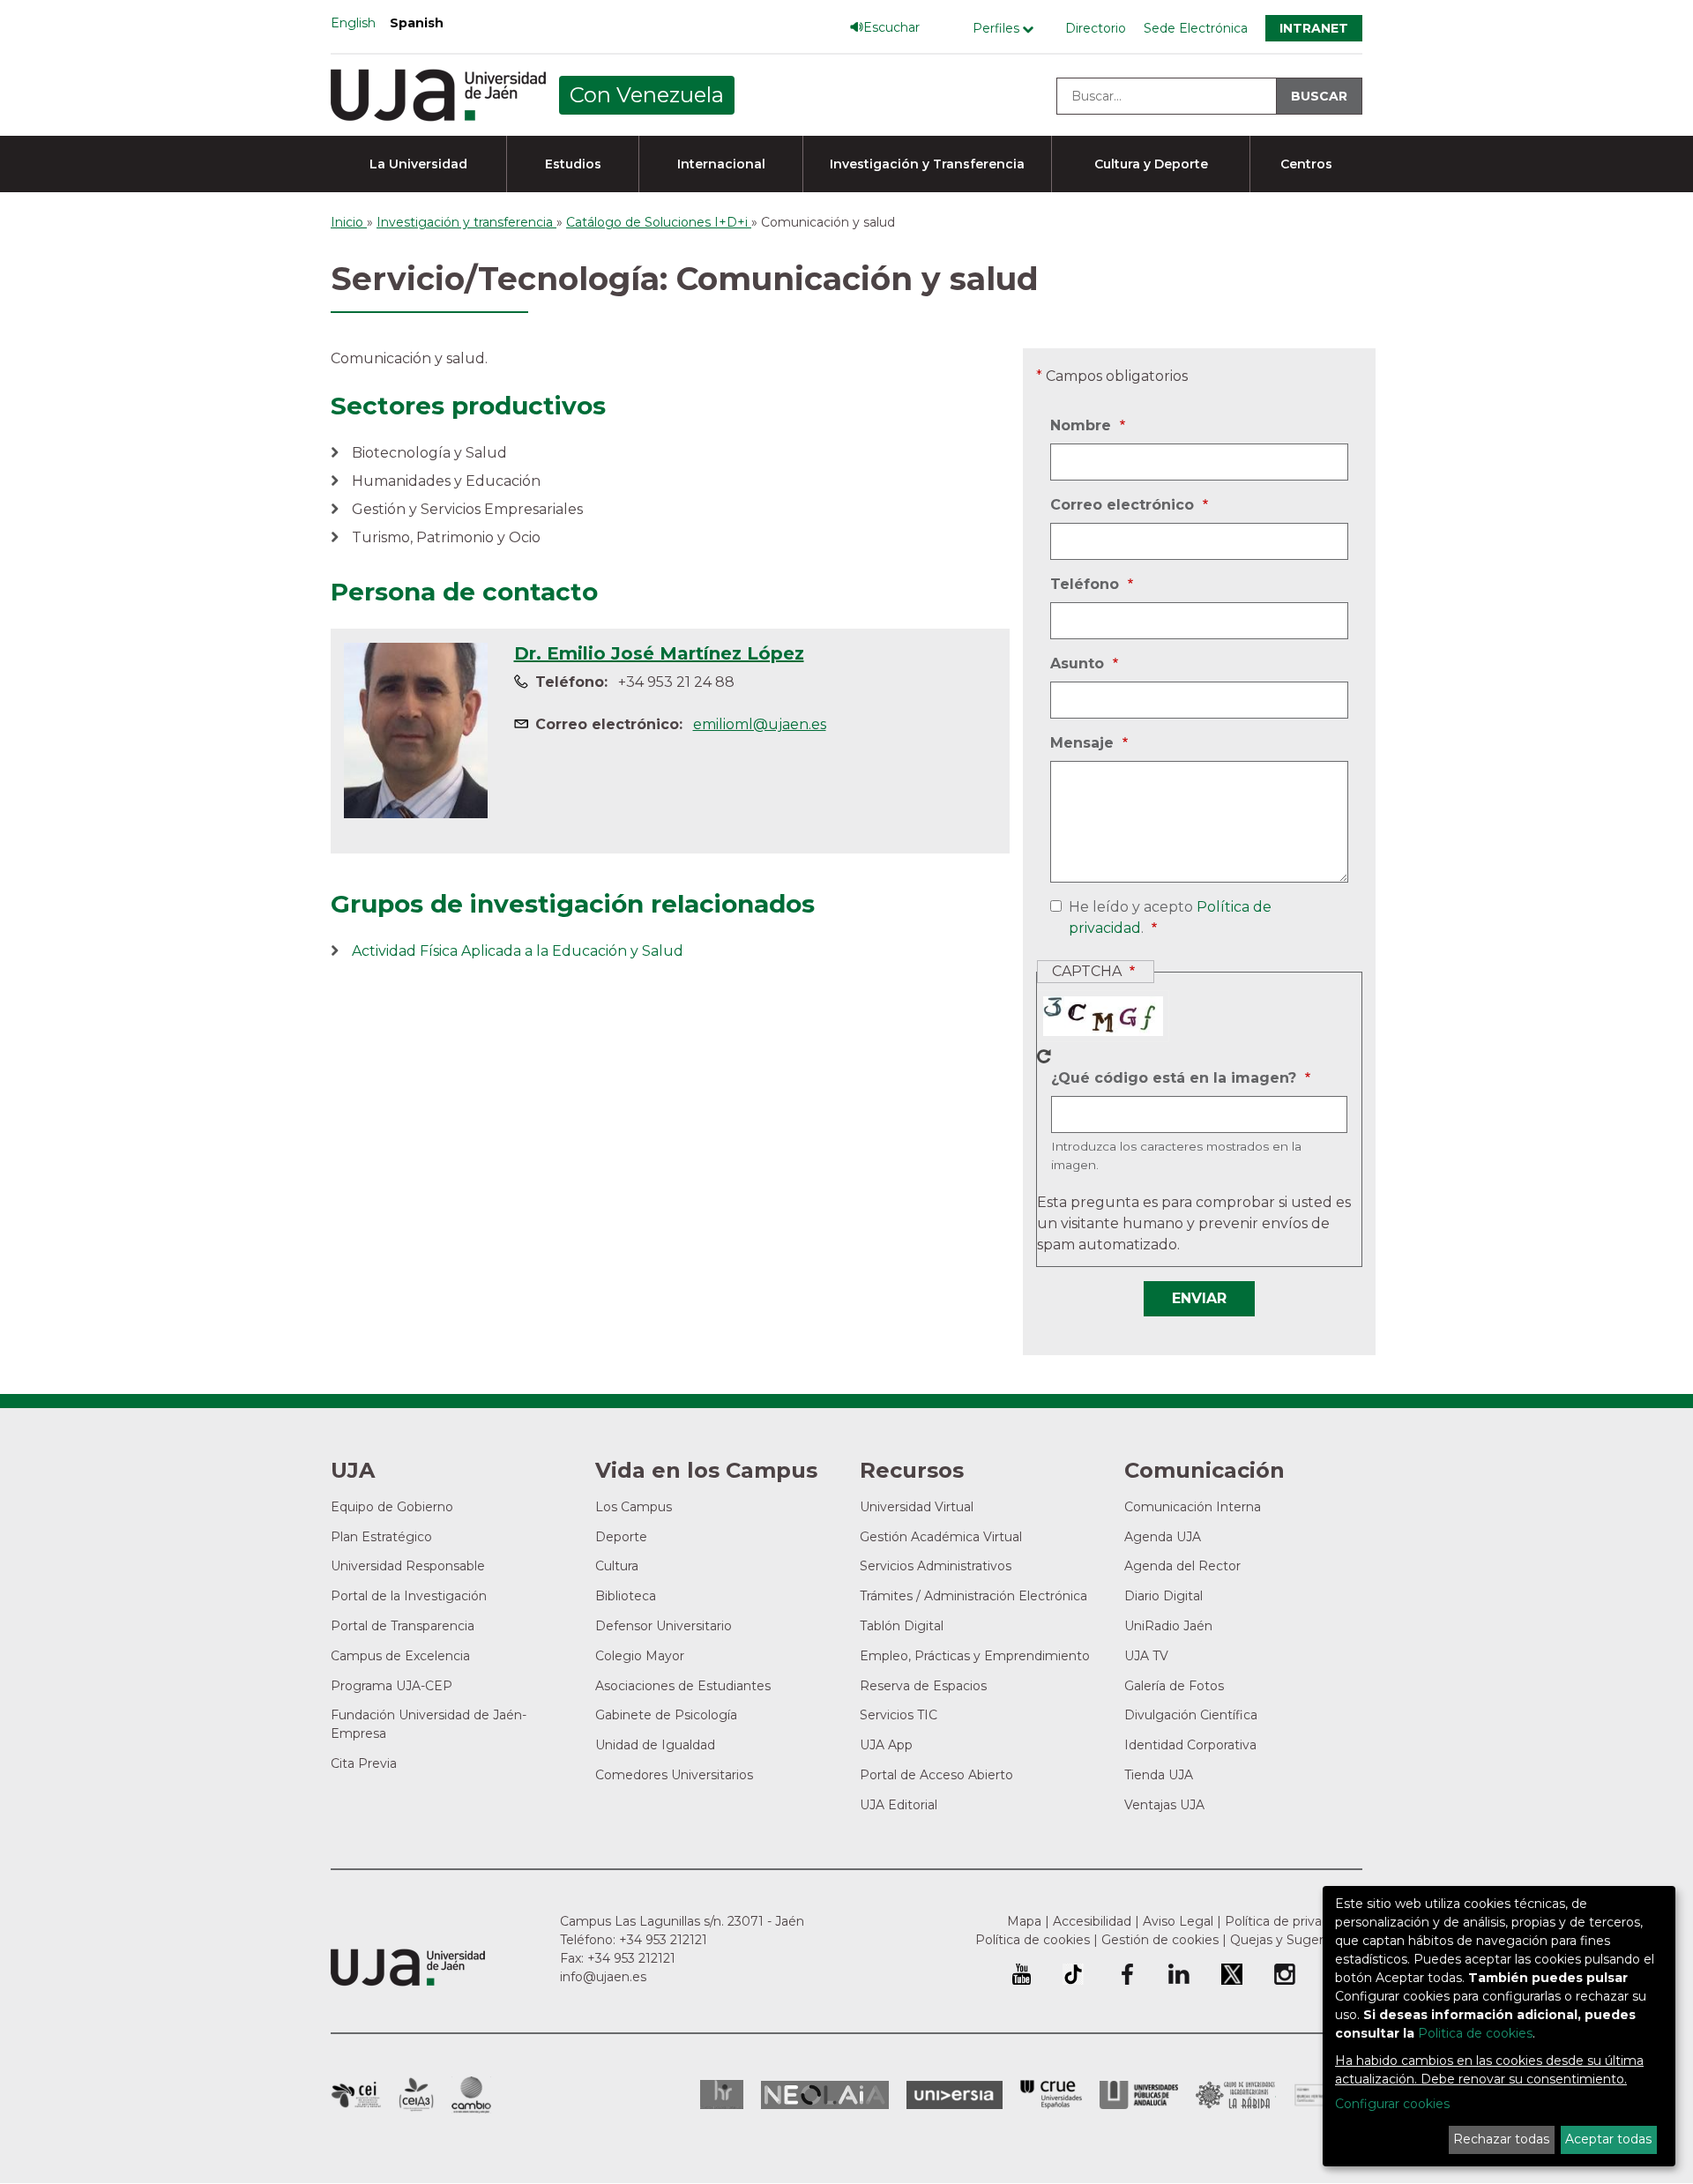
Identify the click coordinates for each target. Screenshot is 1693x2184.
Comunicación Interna (1193, 1507)
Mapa (1024, 1921)
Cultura (617, 1566)
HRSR (722, 2095)
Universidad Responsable (408, 1566)
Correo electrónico (1124, 506)
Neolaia (825, 2095)
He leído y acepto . (1167, 919)
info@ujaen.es (603, 1977)
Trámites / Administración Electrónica (973, 1596)
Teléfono (1087, 585)
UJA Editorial (899, 1805)
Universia (955, 2095)
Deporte (621, 1537)
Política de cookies (1033, 1940)
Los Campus (634, 1507)
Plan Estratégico (381, 1537)
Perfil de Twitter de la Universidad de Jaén (1232, 1974)
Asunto (1079, 665)
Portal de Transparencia (403, 1626)
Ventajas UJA (1164, 1805)
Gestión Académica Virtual (941, 1537)
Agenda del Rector (1182, 1566)
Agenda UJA (1163, 1537)
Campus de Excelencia (400, 1656)
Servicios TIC (899, 1715)
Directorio (1096, 28)
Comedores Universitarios (674, 1775)
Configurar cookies (1392, 2104)
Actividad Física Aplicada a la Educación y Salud (518, 951)
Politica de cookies (1475, 2033)
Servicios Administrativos (936, 1566)
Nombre (1083, 427)
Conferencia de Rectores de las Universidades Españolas (1051, 2095)
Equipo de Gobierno (392, 1507)
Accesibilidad (1092, 1921)
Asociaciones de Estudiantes (683, 1686)
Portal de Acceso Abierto (936, 1775)
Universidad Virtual (917, 1507)
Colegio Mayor (640, 1656)
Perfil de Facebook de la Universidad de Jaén (1126, 1974)
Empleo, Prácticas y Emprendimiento (975, 1656)
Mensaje (1084, 744)
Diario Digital (1163, 1596)
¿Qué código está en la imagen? (1176, 1079)
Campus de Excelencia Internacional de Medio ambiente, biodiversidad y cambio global (471, 2095)
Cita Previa (364, 1763)
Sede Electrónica (1196, 28)
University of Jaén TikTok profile (1073, 1974)
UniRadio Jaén (1168, 1626)
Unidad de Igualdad (655, 1745)
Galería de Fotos (1174, 1686)
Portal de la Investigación (409, 1596)
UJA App (886, 1745)
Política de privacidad (1290, 1921)
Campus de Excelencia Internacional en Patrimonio (356, 2095)
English (353, 23)
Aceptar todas (1608, 2139)
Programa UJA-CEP (392, 1686)
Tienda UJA (1159, 1775)
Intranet (1314, 28)
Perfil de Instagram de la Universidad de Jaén (1285, 1974)
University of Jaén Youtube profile (1022, 1974)
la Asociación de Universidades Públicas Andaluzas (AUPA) (1139, 2095)
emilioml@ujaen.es (760, 724)
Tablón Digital (902, 1626)
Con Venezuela (647, 95)
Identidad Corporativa (1190, 1745)
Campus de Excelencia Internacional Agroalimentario (416, 2095)
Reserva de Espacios (923, 1686)
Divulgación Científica (1191, 1715)
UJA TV (1146, 1656)
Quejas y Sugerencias (1296, 1940)
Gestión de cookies (1160, 1940)
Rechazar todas (1501, 2139)
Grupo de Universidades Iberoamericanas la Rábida (1236, 2095)
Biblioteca (626, 1596)
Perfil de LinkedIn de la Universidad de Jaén (1179, 1974)
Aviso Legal (1178, 1921)
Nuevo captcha (1044, 1056)
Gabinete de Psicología (666, 1715)
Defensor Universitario (664, 1626)
